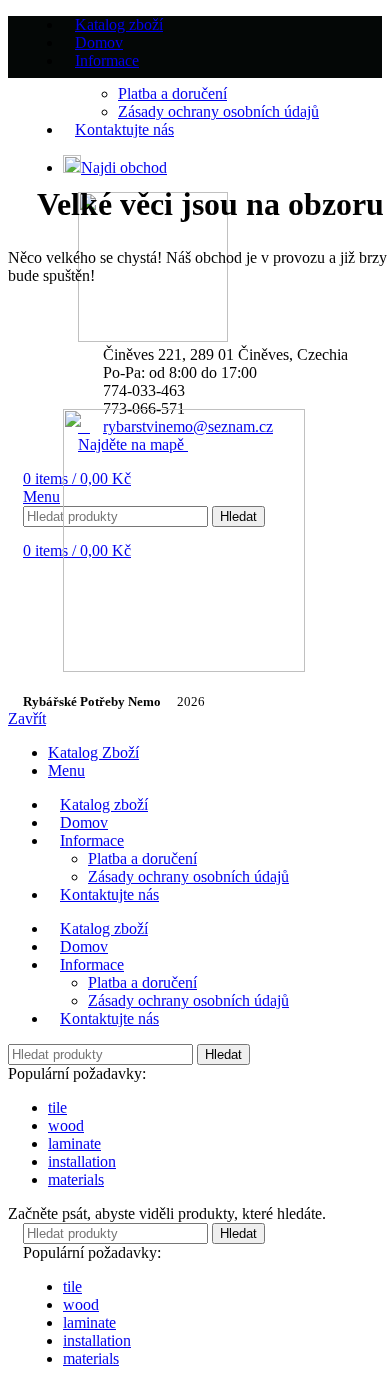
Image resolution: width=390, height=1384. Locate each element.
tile (57, 1107)
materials (76, 1179)
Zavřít (27, 718)
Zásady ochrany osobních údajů (188, 876)
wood (66, 1125)
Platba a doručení (142, 858)
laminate (74, 1143)
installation (82, 1161)
